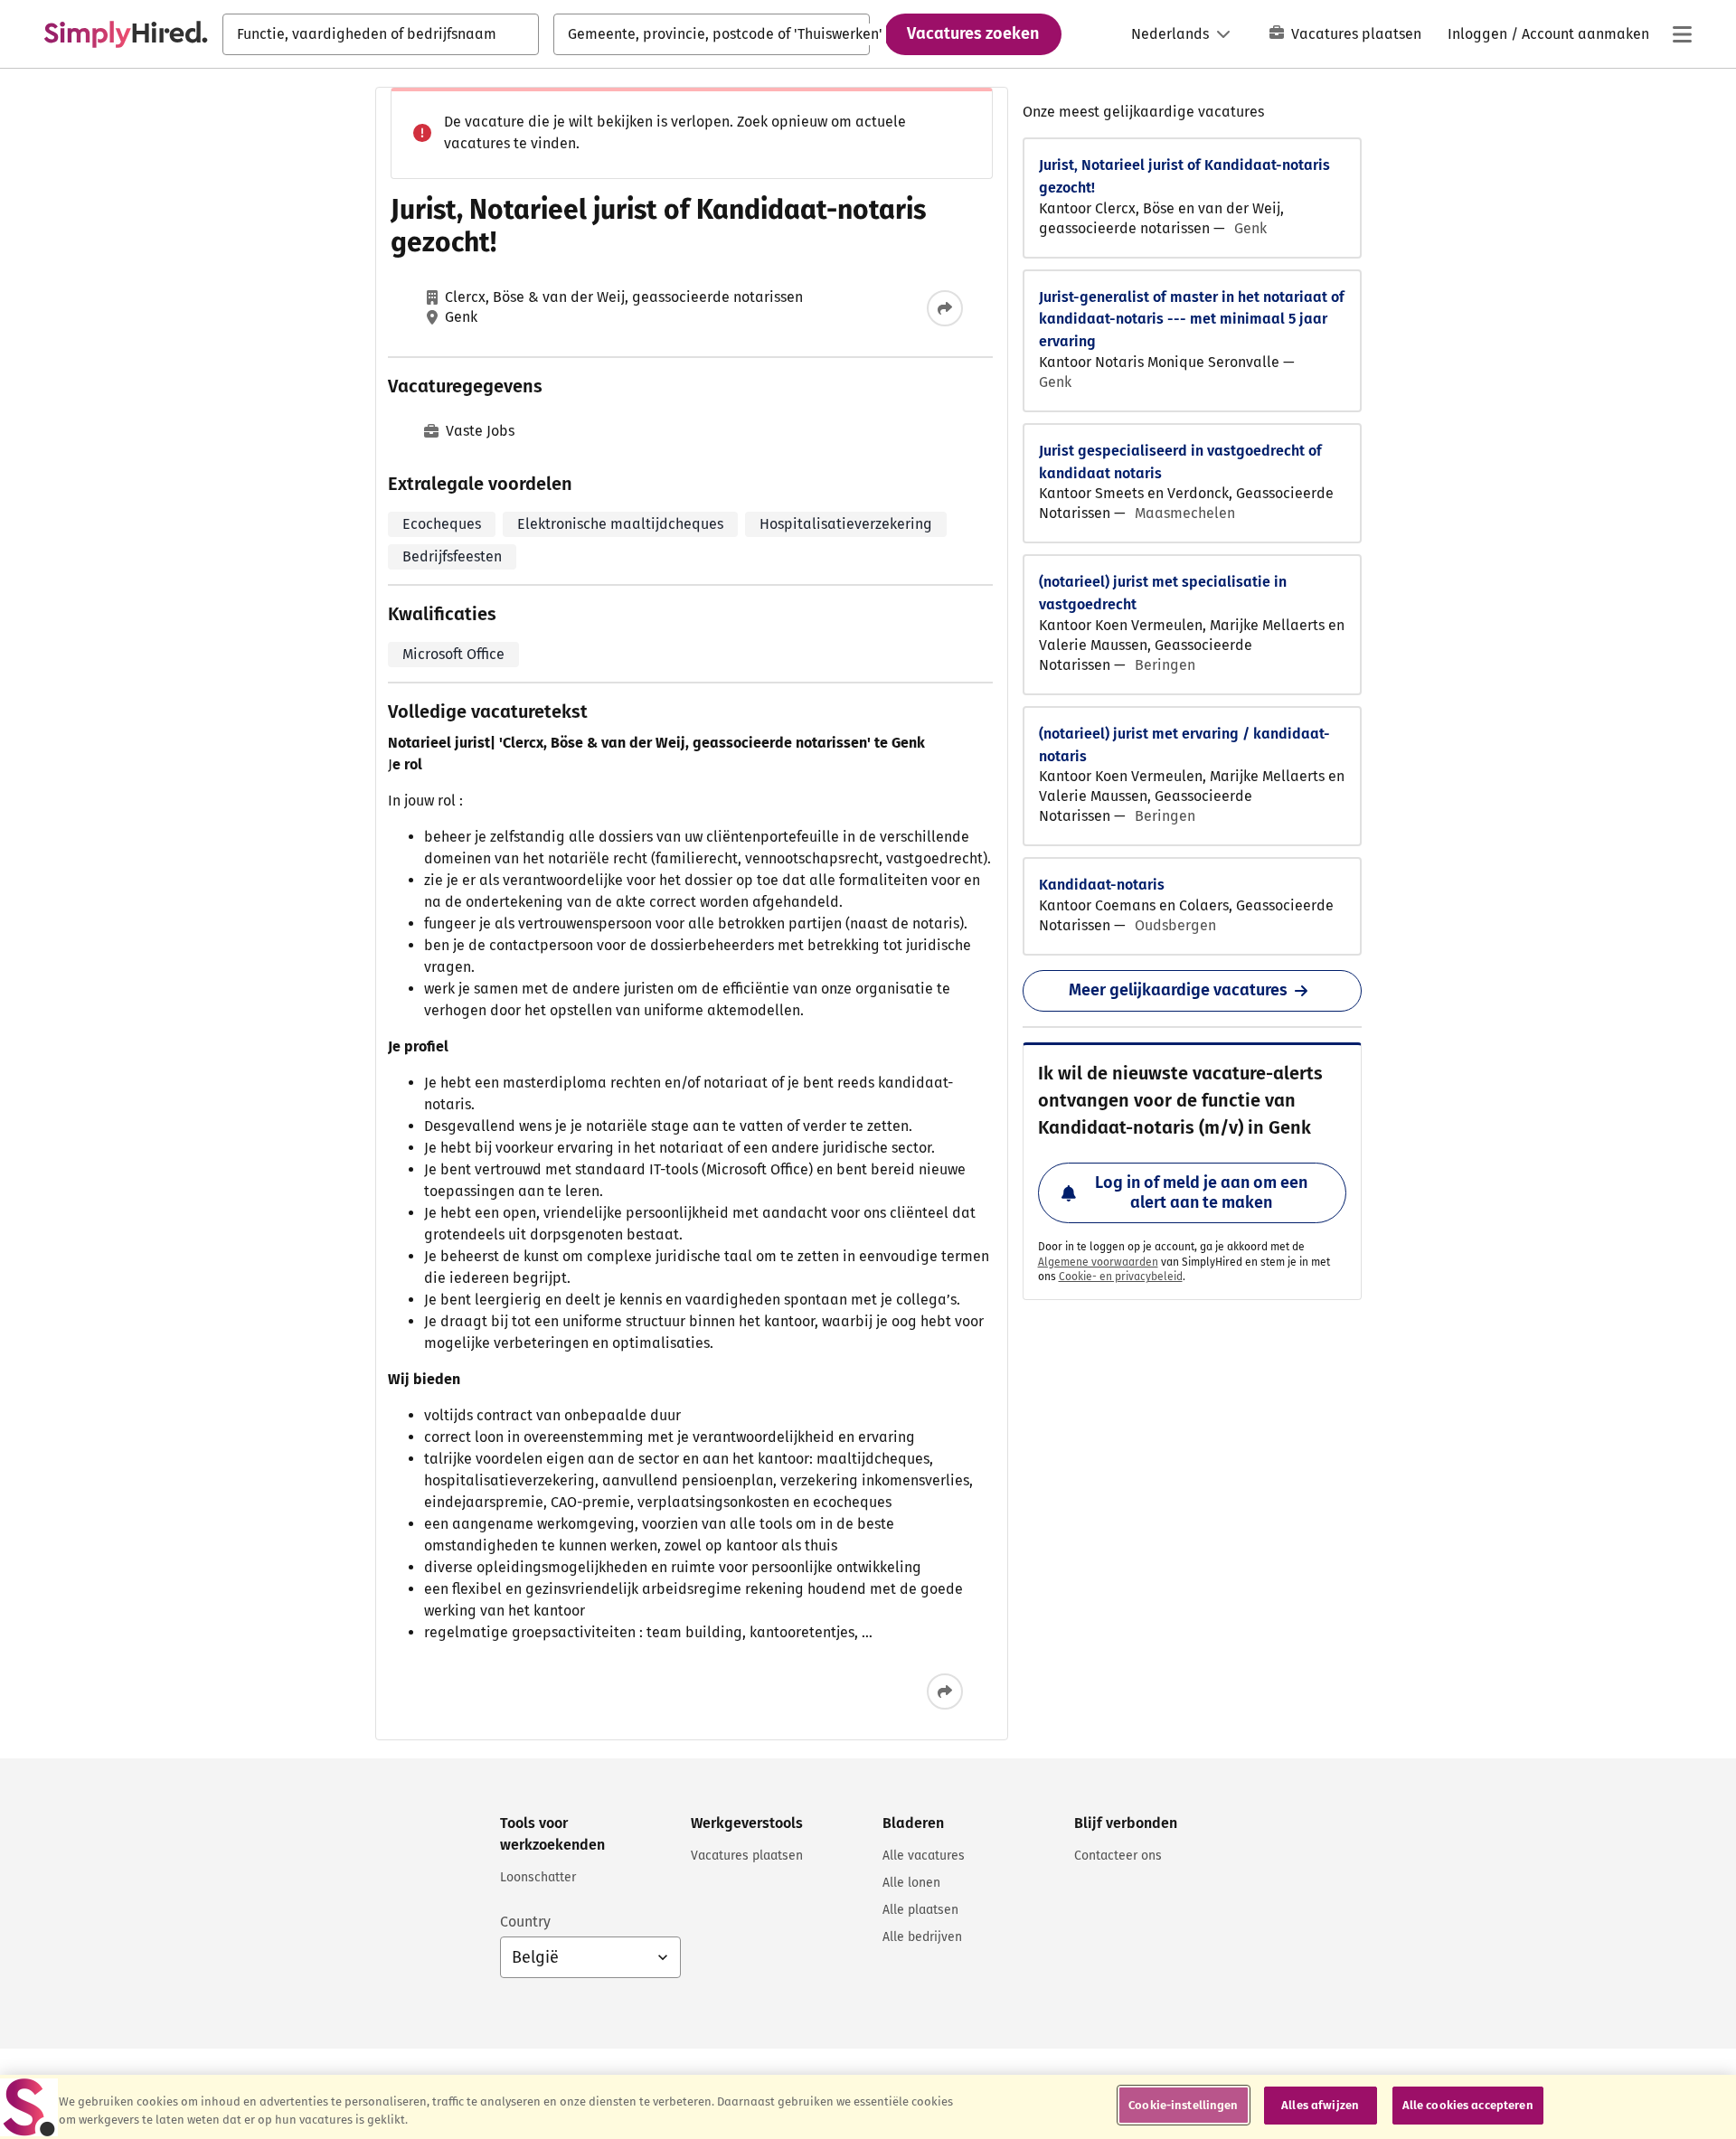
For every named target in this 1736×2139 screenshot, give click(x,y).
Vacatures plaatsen (1356, 34)
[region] (868, 2107)
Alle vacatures (924, 1856)
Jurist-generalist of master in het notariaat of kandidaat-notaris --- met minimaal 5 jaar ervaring (1192, 320)
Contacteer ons (1118, 1856)
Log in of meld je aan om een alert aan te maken (1201, 1192)
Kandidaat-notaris (1102, 885)
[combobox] (381, 34)
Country (525, 1922)
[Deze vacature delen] (945, 308)
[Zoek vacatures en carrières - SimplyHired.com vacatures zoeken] (126, 34)
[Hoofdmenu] (1682, 34)
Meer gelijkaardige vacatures (1178, 990)
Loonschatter (538, 1877)
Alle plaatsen (920, 1910)
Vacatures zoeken (973, 33)
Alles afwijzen (1320, 2105)
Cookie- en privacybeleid (1121, 1277)
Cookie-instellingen (1183, 2105)
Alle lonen (911, 1883)
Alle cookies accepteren (1468, 2105)
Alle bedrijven (922, 1937)
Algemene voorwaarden (1098, 1262)
